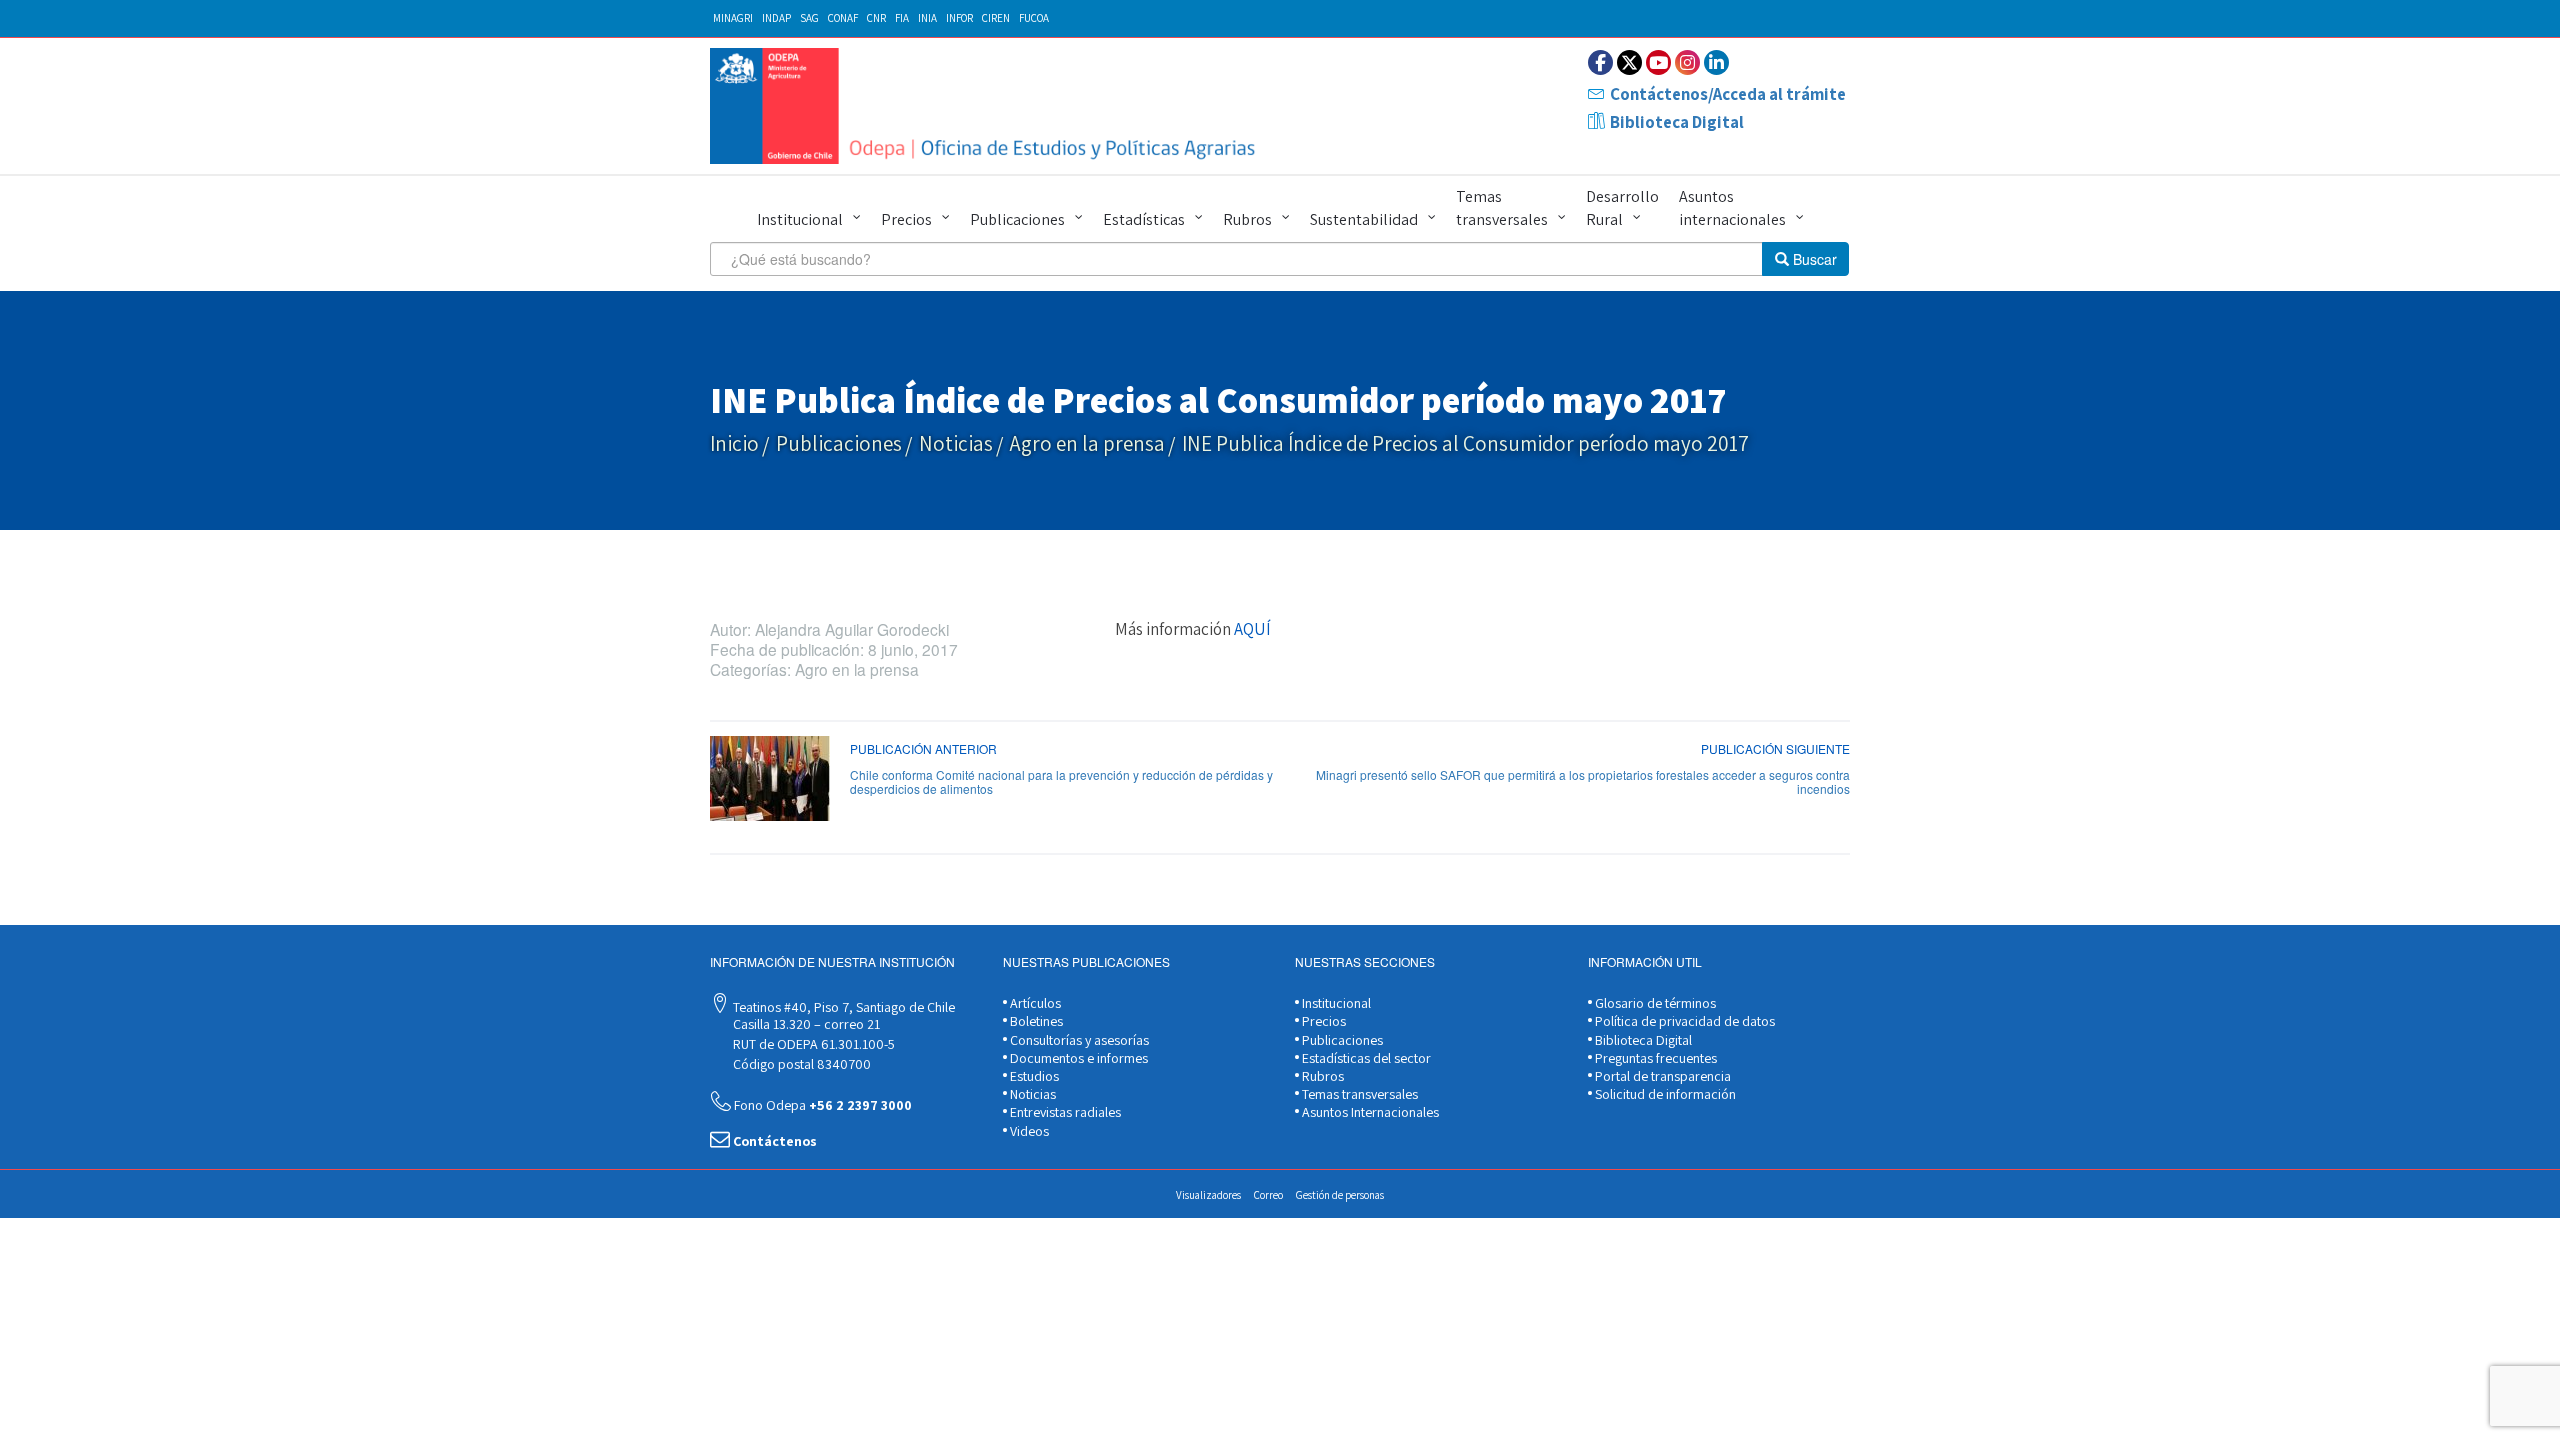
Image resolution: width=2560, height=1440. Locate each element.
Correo (1268, 1195)
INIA (927, 18)
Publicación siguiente (1775, 748)
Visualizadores (1208, 1195)
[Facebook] (1600, 62)
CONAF (843, 18)
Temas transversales (1502, 208)
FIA (902, 18)
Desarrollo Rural (1622, 208)
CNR (876, 18)
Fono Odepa (821, 1105)
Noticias (956, 443)
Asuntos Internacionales (1369, 1112)
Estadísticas (1144, 219)
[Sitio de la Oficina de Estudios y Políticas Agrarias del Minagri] (987, 106)
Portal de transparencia (1661, 1076)
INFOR (959, 18)
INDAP (776, 18)
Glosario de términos (1654, 1003)
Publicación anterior (923, 748)
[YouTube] (1658, 62)
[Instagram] (1687, 62)
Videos (1028, 1131)
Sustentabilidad (1364, 219)
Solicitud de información (1664, 1094)
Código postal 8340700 (800, 1064)
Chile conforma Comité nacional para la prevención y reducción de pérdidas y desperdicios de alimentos (1061, 781)
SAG (809, 18)
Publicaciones (1017, 219)
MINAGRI (733, 18)
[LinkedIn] (1716, 62)
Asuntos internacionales (1732, 208)
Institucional (800, 219)
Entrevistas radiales (1064, 1112)
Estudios (1033, 1076)
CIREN (996, 18)
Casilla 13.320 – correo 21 (805, 1024)
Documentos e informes (1077, 1058)
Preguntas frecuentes (1654, 1058)
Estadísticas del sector (1365, 1058)
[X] (1629, 62)
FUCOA (1034, 18)
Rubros (1247, 219)
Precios (906, 219)
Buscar (1813, 259)
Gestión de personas (1340, 1195)
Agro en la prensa (1087, 443)
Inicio (734, 443)
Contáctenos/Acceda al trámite (1728, 94)
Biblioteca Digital (1677, 122)
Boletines (1035, 1021)
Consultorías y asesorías (1078, 1040)
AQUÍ (1252, 629)
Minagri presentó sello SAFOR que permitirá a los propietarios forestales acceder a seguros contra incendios (1583, 781)
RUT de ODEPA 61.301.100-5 (812, 1044)
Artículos (1034, 1003)
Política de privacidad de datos (1683, 1021)
